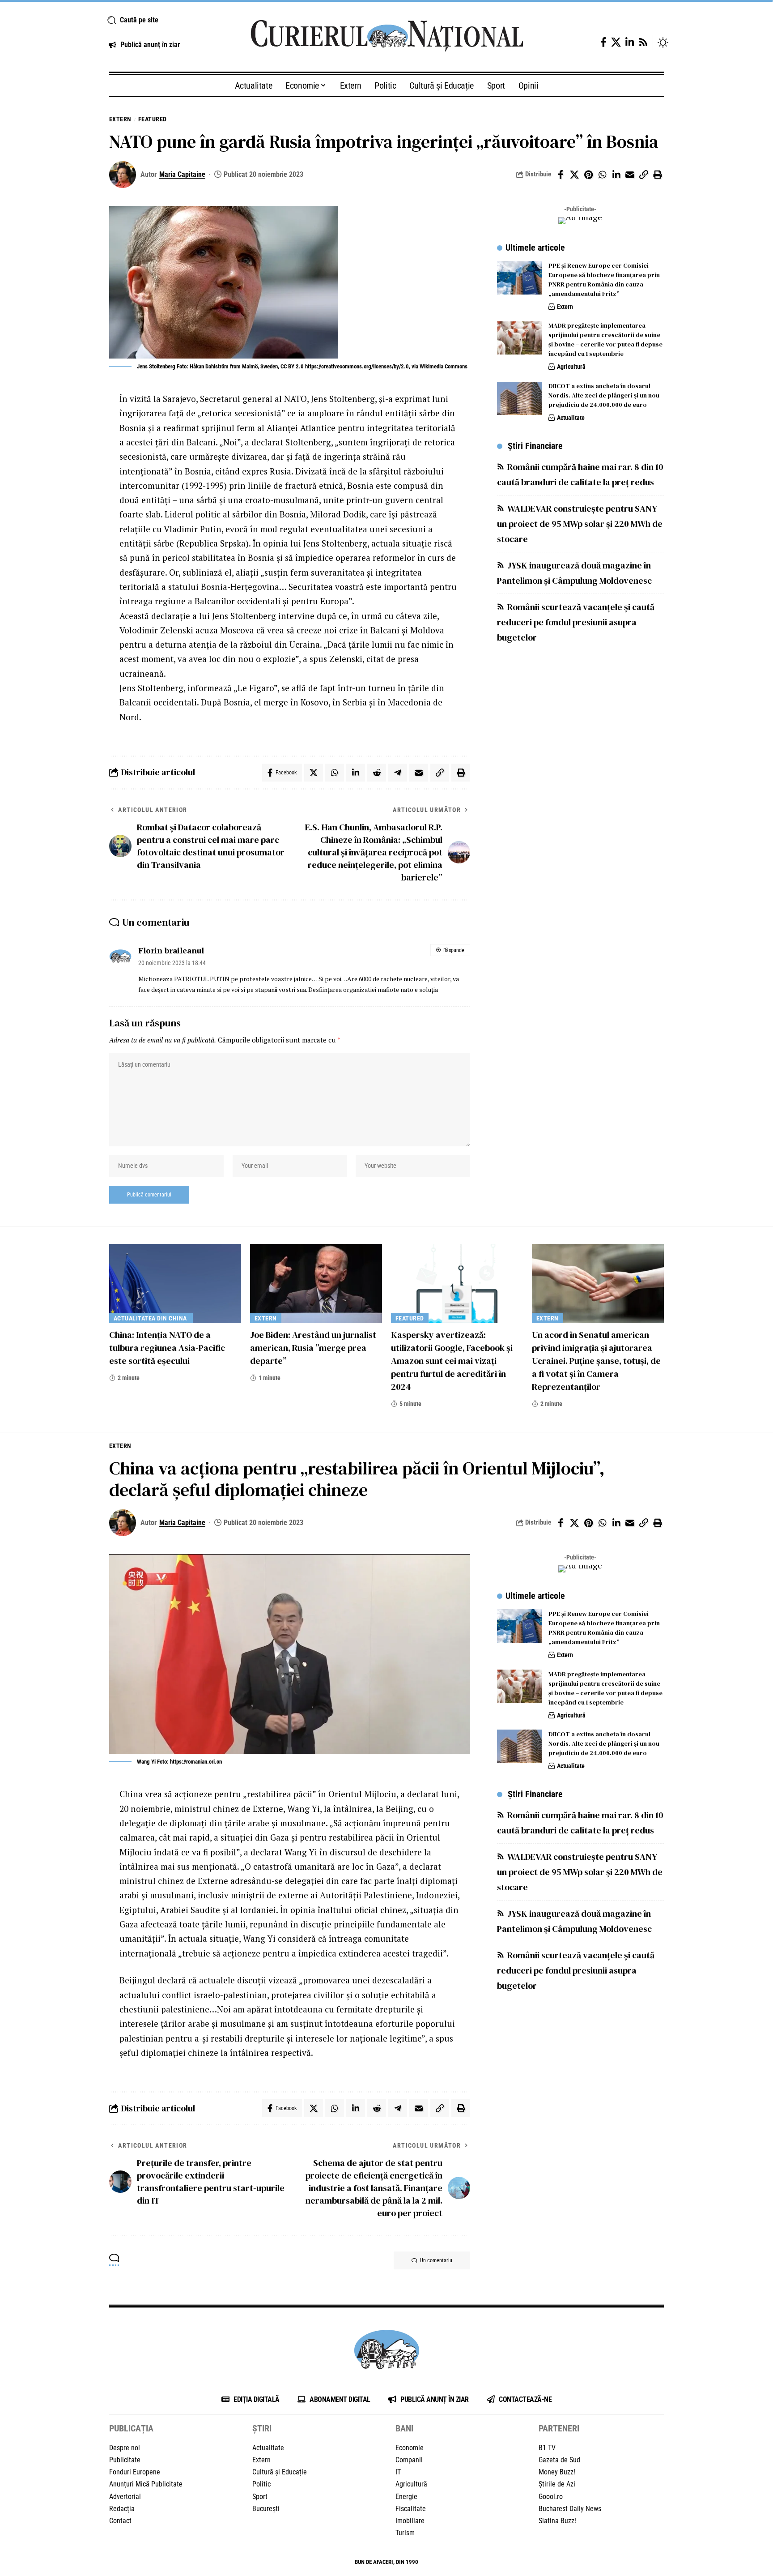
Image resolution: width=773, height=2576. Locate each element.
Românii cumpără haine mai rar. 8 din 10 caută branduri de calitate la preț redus (580, 474)
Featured (153, 119)
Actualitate (571, 418)
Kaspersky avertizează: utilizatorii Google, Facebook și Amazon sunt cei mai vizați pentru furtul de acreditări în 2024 (452, 1361)
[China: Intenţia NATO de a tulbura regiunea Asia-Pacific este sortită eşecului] (175, 1284)
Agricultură (571, 367)
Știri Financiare (535, 446)
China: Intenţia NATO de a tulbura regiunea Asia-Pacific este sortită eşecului (167, 1348)
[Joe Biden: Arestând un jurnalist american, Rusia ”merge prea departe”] (316, 1284)
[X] (616, 42)
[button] (168, 20)
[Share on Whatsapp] (602, 175)
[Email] (630, 175)
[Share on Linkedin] (616, 175)
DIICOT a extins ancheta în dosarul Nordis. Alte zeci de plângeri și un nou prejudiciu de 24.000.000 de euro (604, 396)
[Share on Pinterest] (588, 175)
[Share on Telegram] (398, 773)
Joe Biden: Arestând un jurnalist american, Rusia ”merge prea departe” (313, 1348)
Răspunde (454, 950)
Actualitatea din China (151, 1318)
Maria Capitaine (182, 174)
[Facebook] (603, 42)
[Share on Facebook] (561, 175)
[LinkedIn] (630, 42)
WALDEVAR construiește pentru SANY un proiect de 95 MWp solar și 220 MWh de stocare (580, 524)
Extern (120, 119)
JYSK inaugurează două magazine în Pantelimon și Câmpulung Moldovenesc (574, 573)
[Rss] (643, 42)
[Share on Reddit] (377, 773)
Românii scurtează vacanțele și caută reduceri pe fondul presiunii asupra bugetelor (576, 622)
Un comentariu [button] (436, 2260)
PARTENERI (559, 2428)
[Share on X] (574, 175)
